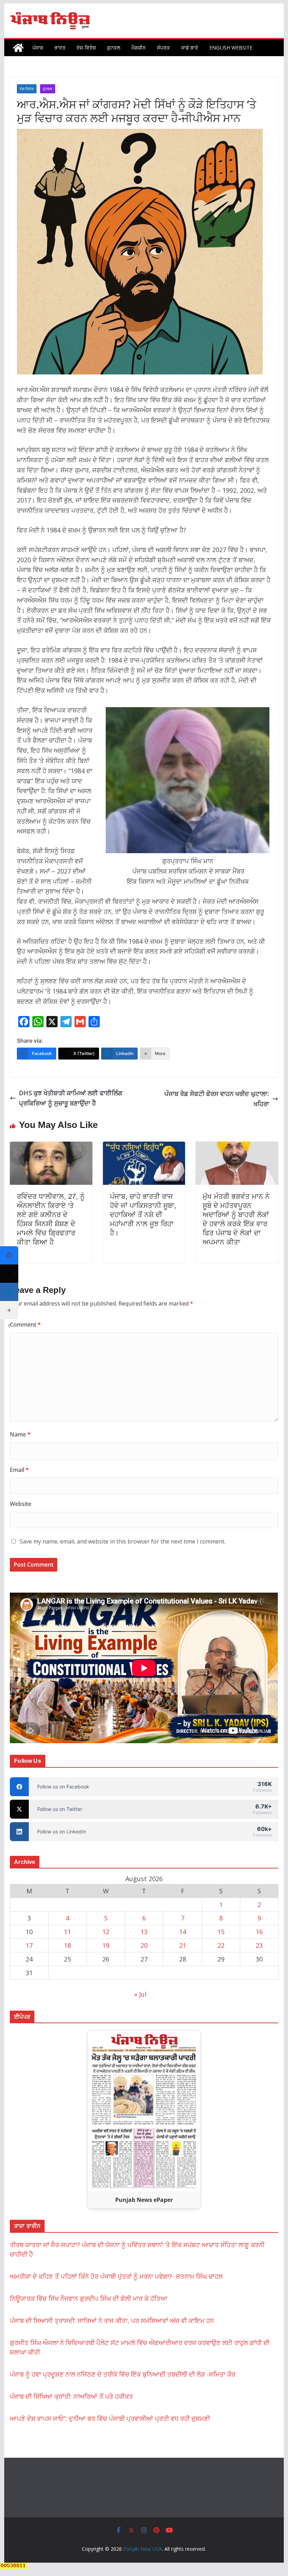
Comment (25, 1324)
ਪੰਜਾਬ (38, 48)
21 (183, 1945)
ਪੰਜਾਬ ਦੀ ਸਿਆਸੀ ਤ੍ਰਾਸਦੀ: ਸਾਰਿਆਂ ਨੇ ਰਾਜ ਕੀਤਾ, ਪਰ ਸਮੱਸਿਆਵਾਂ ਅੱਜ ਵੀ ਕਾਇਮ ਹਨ (112, 2321)
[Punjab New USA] (18, 48)
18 (67, 1945)
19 (106, 1945)
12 (106, 1932)
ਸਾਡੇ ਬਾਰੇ (190, 48)
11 (67, 1932)
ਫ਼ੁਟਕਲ (114, 48)
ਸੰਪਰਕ (163, 48)
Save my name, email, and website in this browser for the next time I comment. (123, 1541)
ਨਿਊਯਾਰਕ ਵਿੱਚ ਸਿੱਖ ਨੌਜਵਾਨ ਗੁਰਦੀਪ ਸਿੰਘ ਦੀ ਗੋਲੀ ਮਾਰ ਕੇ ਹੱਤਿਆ (89, 2298)
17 (29, 1945)
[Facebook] (9, 1255)
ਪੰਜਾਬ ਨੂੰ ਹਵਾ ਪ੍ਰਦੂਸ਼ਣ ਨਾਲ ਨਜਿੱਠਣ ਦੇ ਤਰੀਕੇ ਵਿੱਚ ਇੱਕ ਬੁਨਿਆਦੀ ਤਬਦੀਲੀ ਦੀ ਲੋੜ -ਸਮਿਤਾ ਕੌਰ (123, 2374)
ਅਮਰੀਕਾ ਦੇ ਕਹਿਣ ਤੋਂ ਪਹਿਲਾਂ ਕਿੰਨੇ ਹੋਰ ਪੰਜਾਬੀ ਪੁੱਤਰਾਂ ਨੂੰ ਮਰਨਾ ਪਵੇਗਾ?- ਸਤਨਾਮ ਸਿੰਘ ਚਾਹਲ (116, 2276)
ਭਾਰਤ (60, 48)
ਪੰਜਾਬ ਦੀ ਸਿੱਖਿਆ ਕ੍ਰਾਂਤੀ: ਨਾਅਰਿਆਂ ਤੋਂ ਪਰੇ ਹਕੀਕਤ (71, 2396)
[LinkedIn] (9, 1292)
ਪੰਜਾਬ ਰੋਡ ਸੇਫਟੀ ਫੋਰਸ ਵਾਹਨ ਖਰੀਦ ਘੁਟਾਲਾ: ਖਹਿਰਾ (217, 1099)
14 (183, 1932)
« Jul (140, 1994)
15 (221, 1932)
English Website (231, 48)
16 (259, 1932)
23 (259, 1945)
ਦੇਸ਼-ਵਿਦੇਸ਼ (86, 48)
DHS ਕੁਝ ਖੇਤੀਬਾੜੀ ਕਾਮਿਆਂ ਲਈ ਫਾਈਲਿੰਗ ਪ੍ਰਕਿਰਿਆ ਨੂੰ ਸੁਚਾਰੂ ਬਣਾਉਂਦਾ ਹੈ (71, 1098)
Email (19, 1470)
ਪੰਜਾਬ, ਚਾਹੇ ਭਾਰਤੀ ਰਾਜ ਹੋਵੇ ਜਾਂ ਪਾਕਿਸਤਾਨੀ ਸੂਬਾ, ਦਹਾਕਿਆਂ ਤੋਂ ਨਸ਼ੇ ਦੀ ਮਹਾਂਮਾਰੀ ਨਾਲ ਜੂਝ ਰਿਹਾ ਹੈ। (143, 1215)
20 (144, 1945)
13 (144, 1932)
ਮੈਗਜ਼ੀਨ (139, 48)
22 (221, 1945)
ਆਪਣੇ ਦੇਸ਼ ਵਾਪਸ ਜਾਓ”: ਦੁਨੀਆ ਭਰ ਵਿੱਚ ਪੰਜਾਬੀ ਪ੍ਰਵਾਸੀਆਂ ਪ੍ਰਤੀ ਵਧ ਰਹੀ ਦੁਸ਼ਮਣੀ (110, 2418)
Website (21, 1504)
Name (20, 1434)
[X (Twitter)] (9, 1274)
